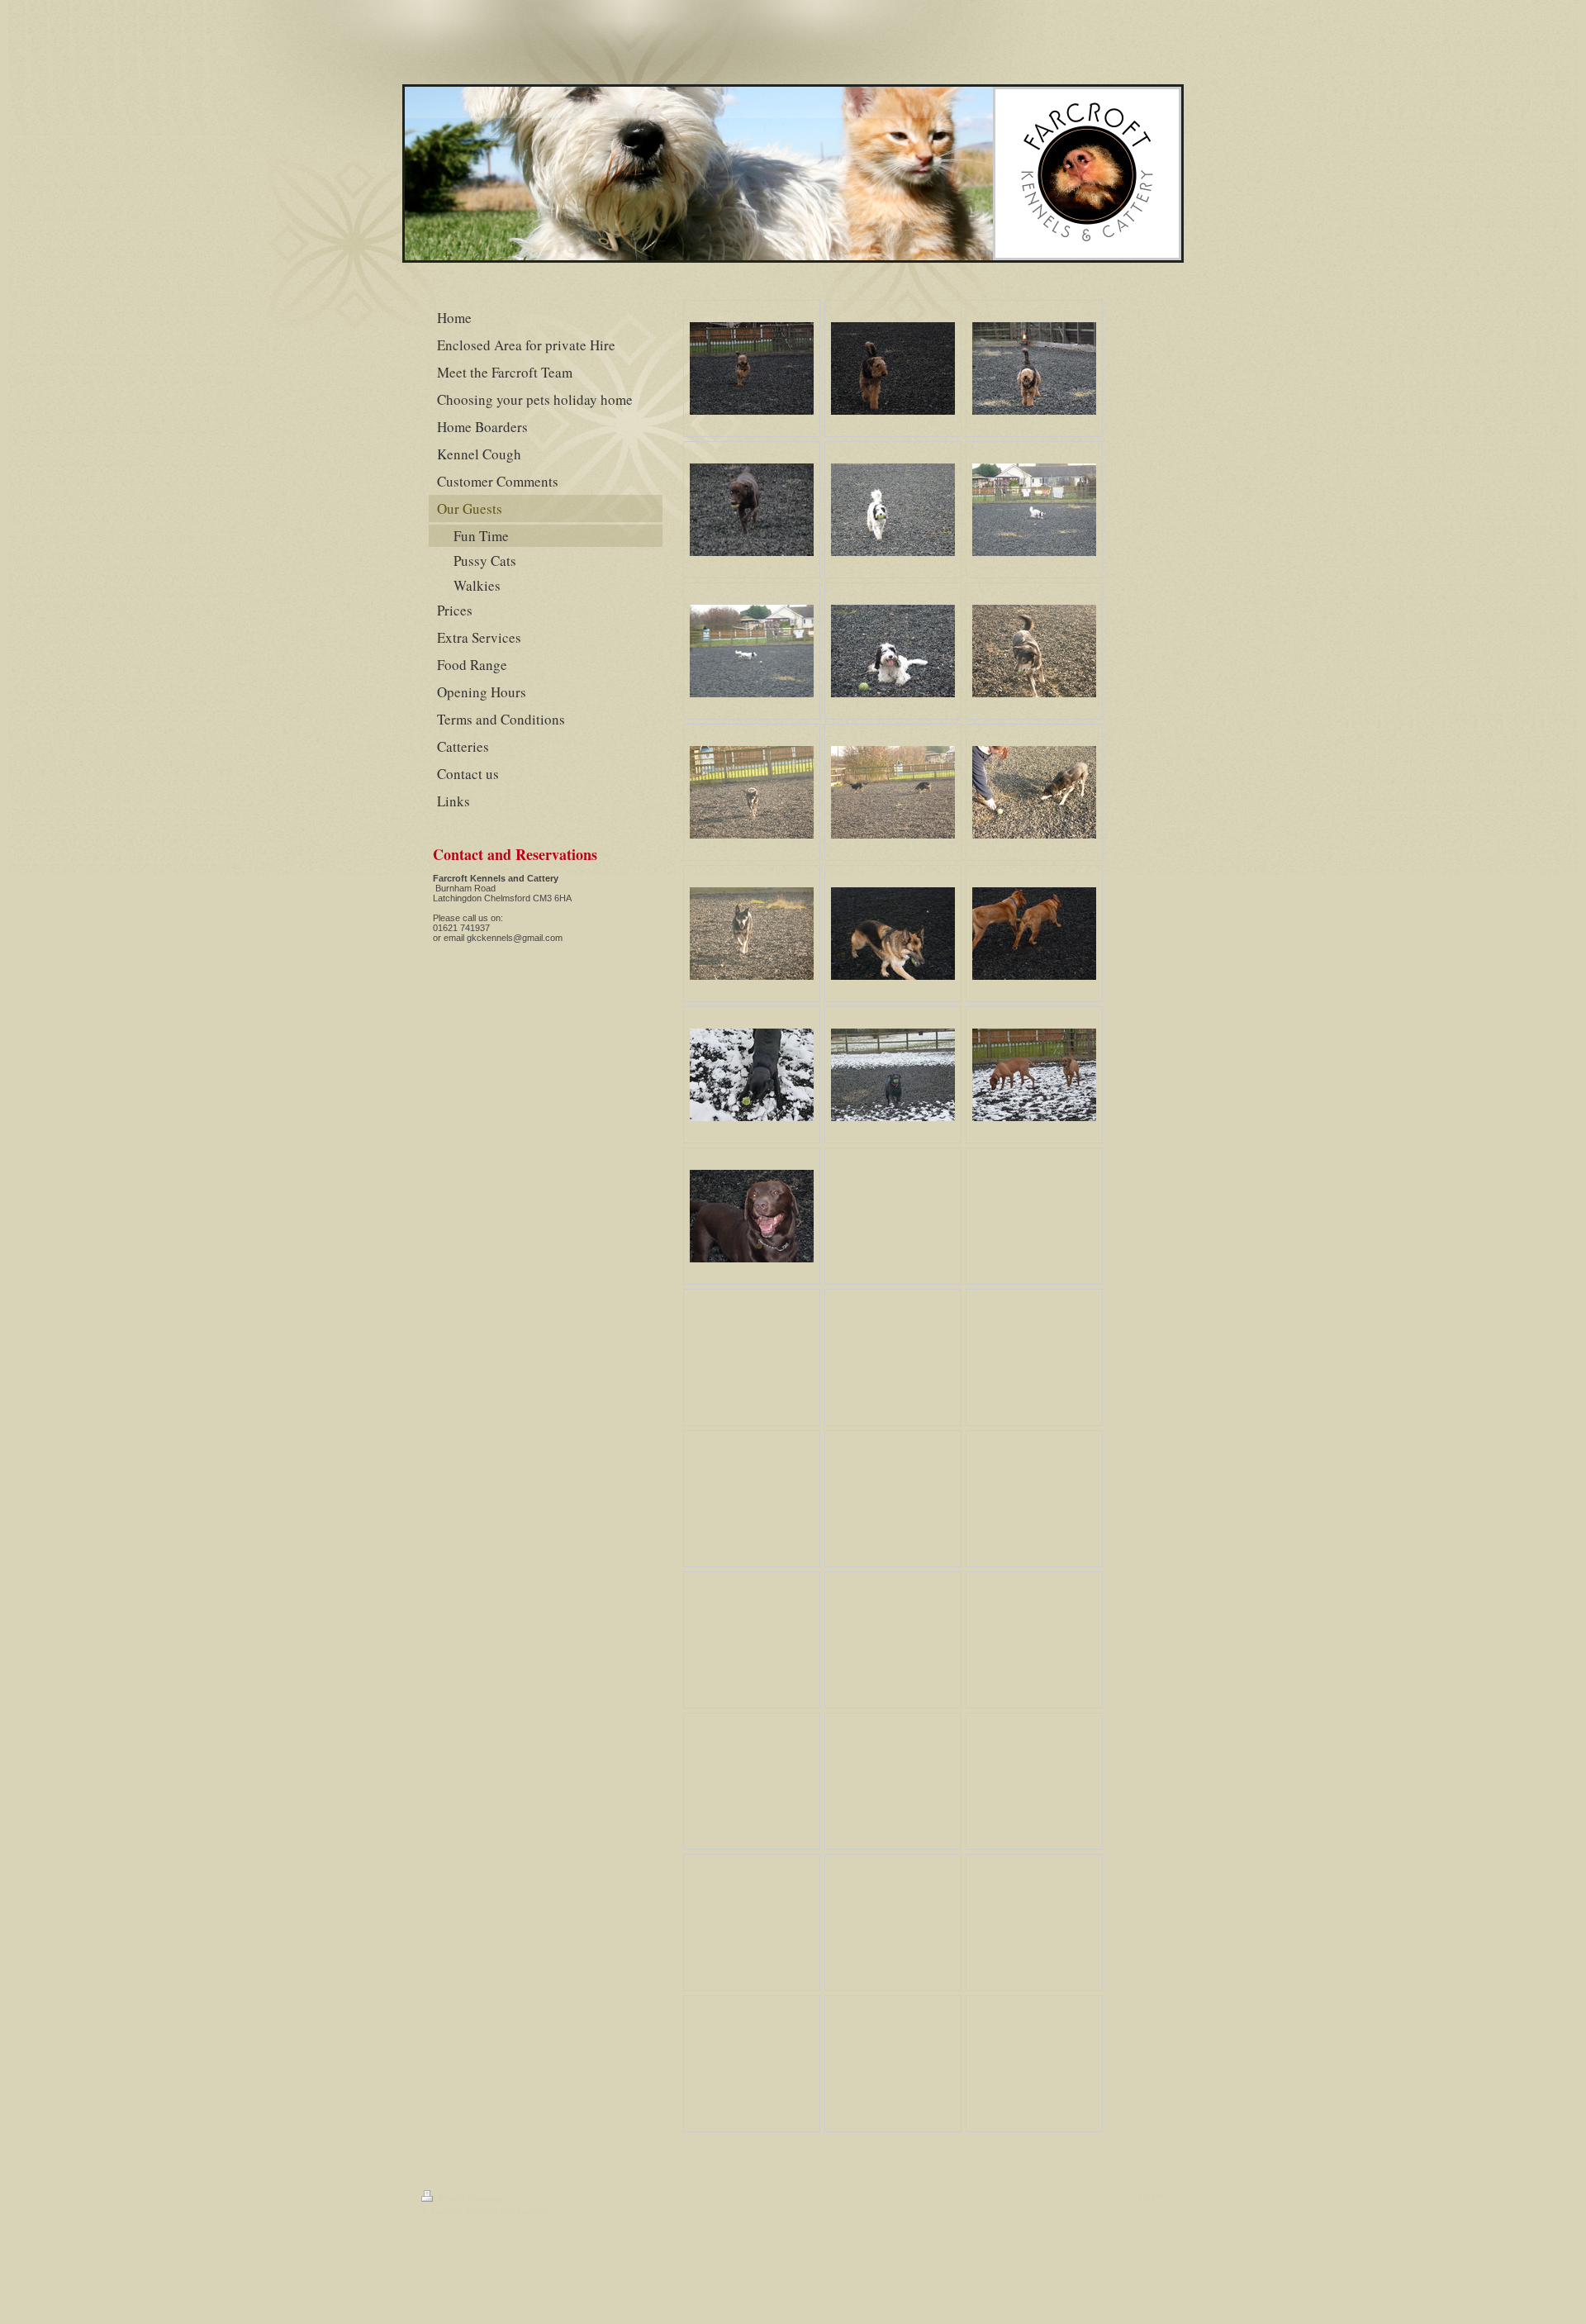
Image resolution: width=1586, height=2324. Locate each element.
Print (449, 2198)
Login (1152, 2196)
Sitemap (484, 2198)
